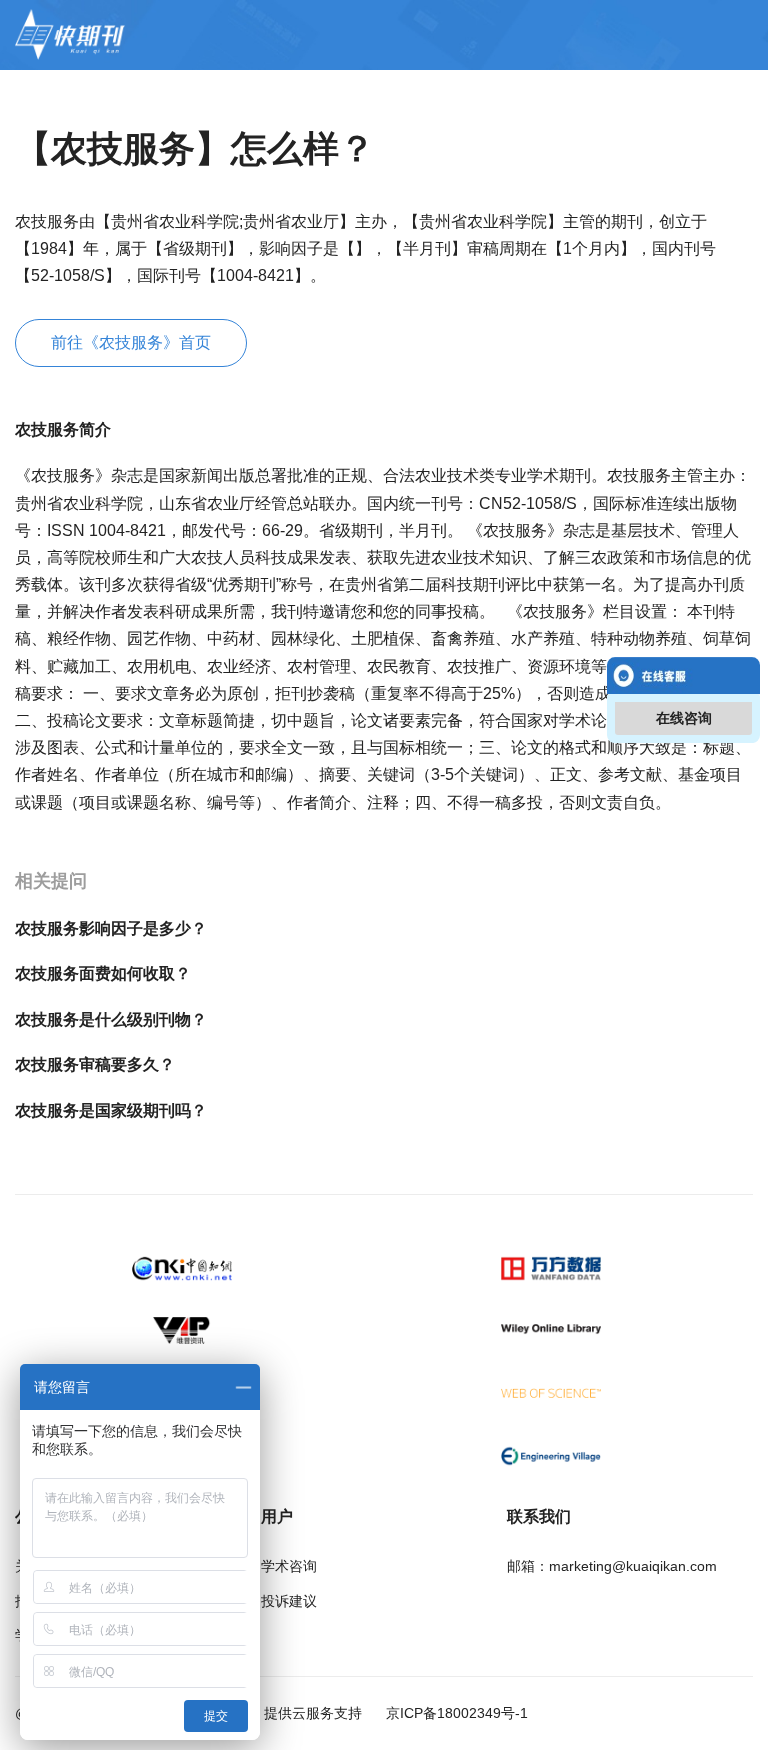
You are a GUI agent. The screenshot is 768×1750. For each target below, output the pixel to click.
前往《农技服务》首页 (131, 342)
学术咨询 (289, 1566)
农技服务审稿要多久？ (95, 1064)
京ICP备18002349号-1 (455, 1713)
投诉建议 (289, 1601)
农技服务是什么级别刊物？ (111, 1019)
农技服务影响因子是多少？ (111, 928)
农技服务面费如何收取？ (103, 973)
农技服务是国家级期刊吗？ (111, 1110)
